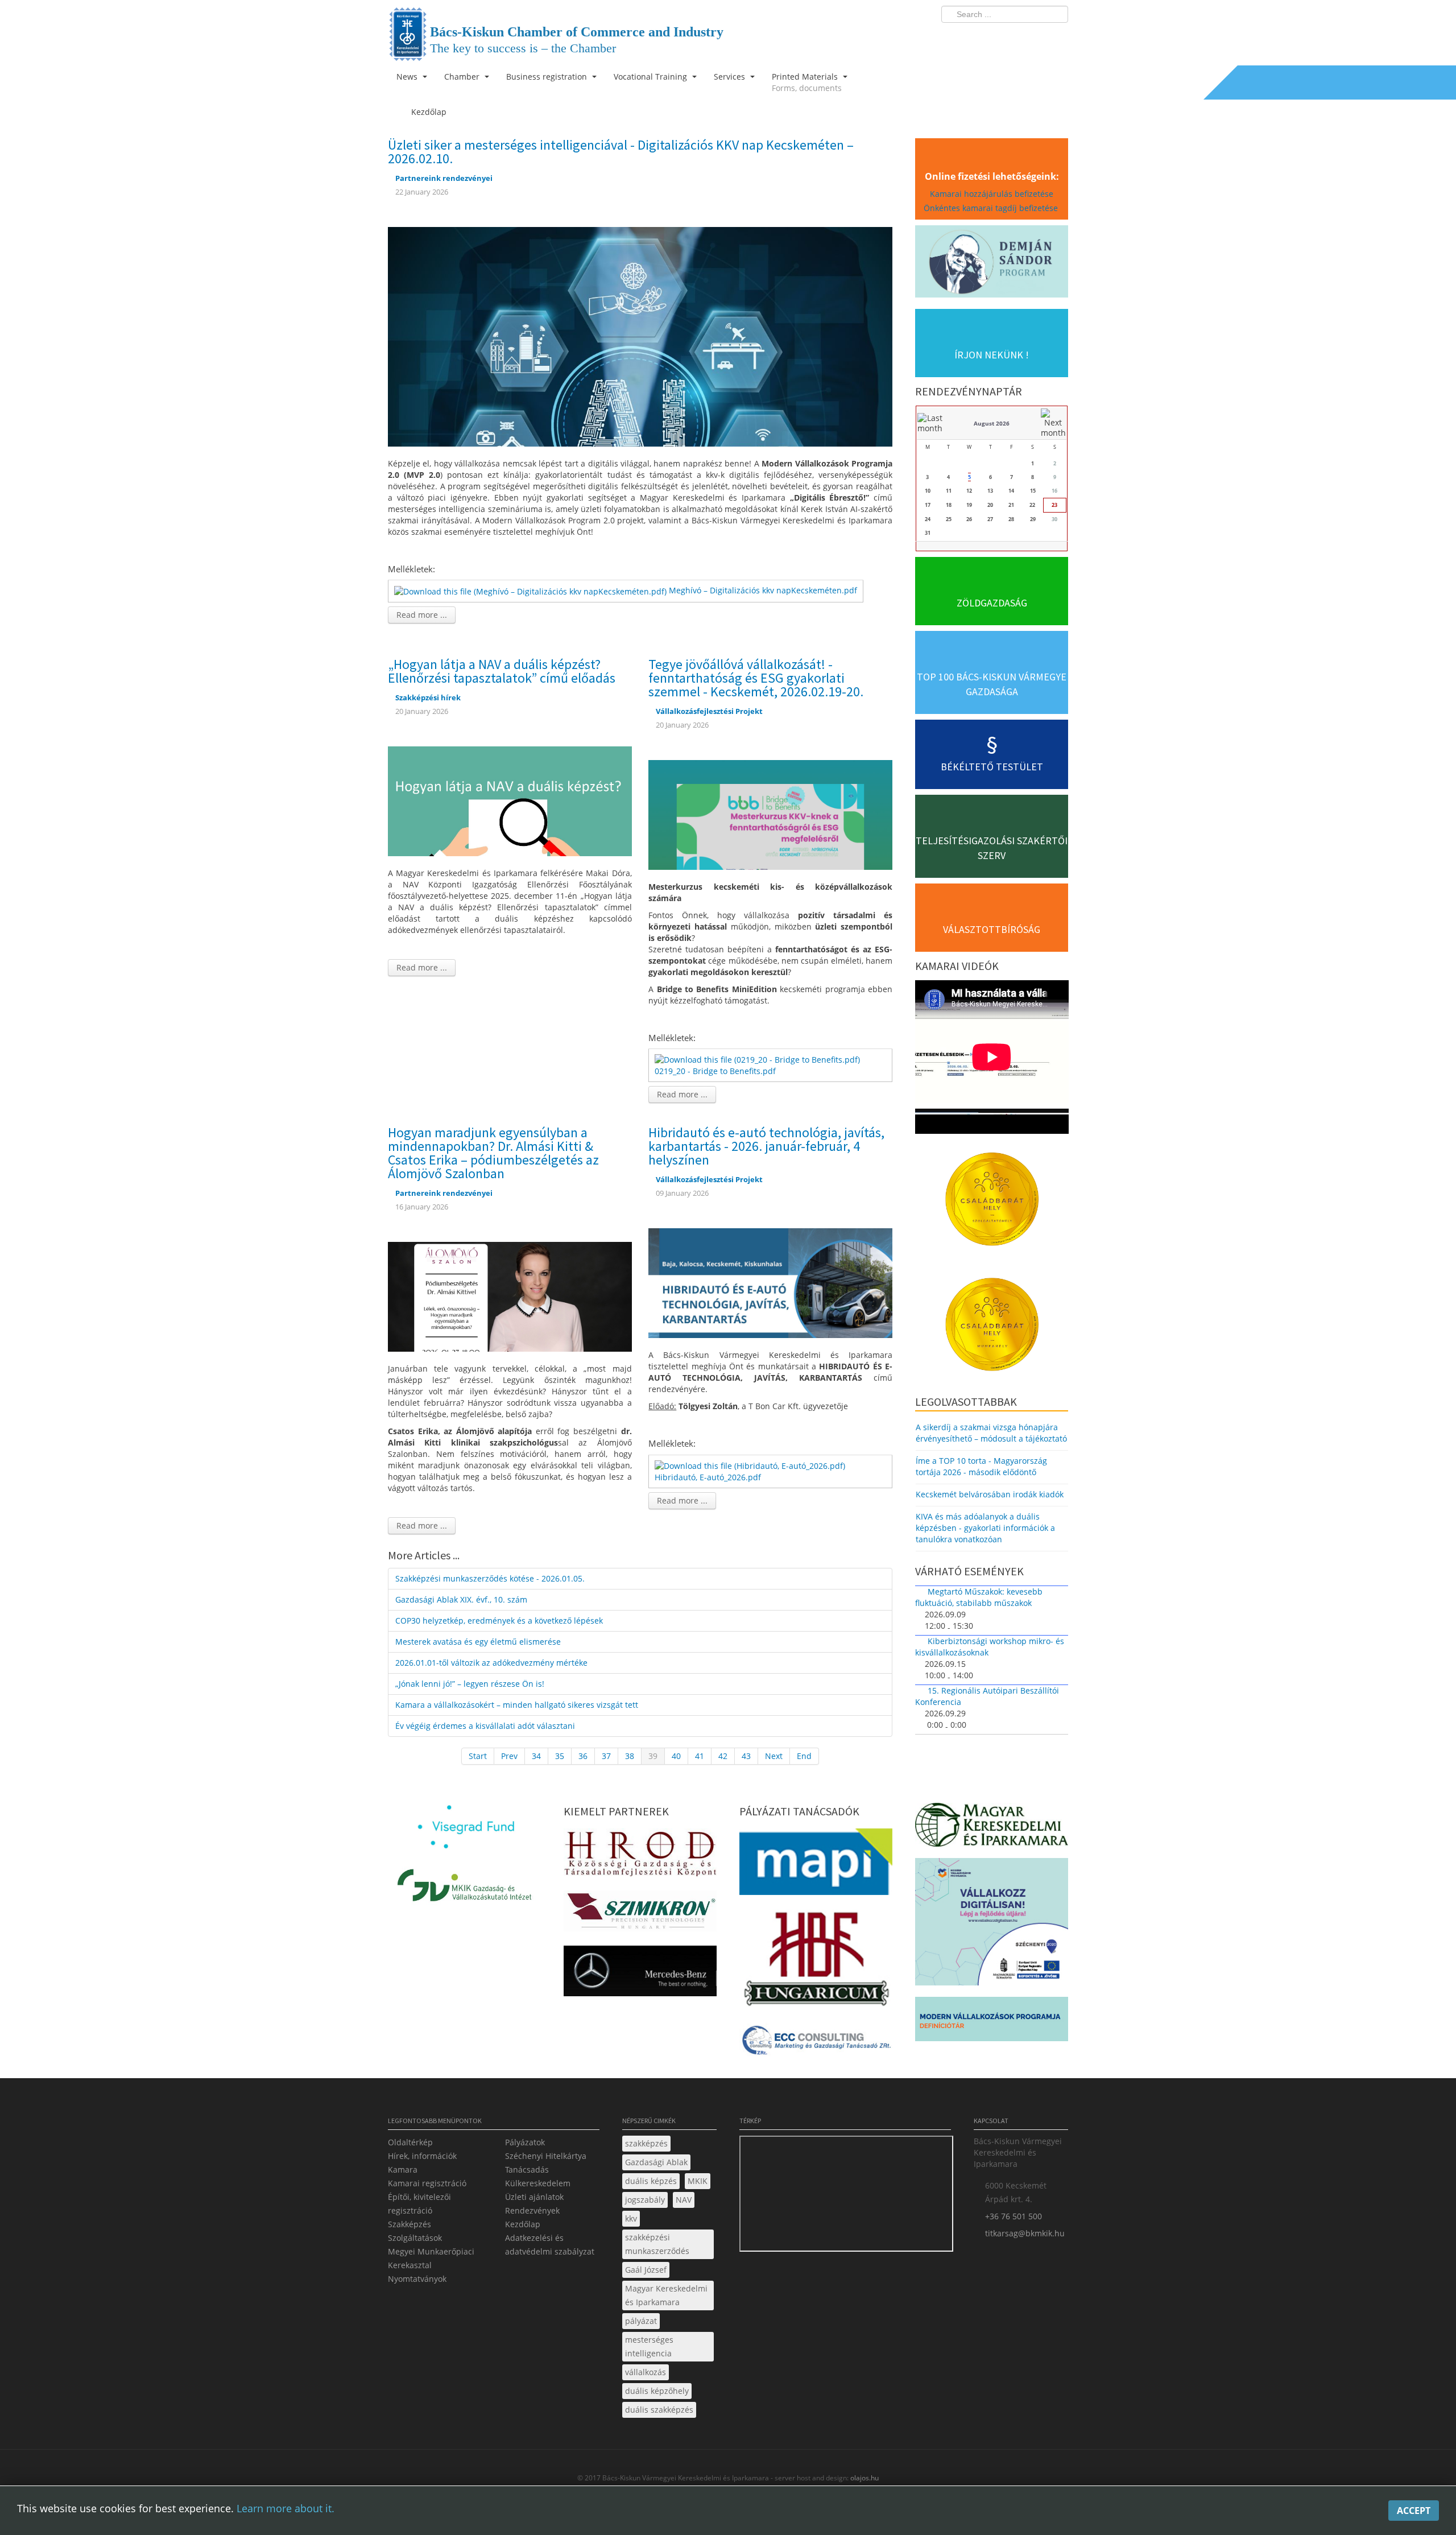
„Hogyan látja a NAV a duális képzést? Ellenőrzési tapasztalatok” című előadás (502, 671)
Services (731, 77)
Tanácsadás (527, 2169)
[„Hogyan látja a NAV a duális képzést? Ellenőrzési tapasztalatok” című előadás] (510, 800)
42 (723, 1756)
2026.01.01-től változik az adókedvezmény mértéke (491, 1663)
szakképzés (646, 2143)
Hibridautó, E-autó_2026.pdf (708, 1477)
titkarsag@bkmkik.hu (1025, 2233)
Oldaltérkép (410, 2142)
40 (676, 1756)
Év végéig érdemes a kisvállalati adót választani (485, 1726)
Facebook (993, 38)
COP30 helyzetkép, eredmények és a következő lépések (499, 1620)
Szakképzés (409, 2224)
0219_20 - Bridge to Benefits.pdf (715, 1071)
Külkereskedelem (538, 2183)
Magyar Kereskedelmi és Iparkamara (666, 2295)
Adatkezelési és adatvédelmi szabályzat (550, 2245)
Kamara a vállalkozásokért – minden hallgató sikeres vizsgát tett (517, 1705)
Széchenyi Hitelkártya (546, 2156)
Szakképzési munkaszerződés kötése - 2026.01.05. (490, 1578)
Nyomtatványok (417, 2279)
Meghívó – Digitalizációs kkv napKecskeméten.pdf (763, 590)
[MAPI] (816, 1865)
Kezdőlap (523, 2224)
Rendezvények (532, 2210)
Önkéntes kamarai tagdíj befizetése (992, 208)
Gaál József (646, 2270)
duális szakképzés (659, 2410)
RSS (1056, 38)
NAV (684, 2200)
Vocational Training (652, 77)
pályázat (641, 2321)
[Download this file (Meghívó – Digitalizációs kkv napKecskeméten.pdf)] (531, 590)
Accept (1414, 2511)
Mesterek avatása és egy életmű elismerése (478, 1642)
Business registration (548, 77)
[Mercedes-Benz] (640, 1974)
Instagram (1035, 38)
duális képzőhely (657, 2391)
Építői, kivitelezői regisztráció (419, 2204)
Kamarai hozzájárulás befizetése (992, 194)
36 (583, 1756)
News (408, 77)
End (804, 1756)
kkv (631, 2218)
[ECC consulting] (816, 2044)
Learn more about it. (286, 2508)
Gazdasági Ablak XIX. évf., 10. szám (461, 1599)
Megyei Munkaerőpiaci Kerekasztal (431, 2258)
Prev (509, 1756)
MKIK (698, 2181)
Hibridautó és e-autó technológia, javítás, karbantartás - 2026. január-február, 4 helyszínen (766, 1146)
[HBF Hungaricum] (816, 1961)
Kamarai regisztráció (427, 2183)
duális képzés (651, 2181)
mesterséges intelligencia (649, 2346)
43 (746, 1756)
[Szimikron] (640, 1914)
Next (774, 1756)
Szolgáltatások (415, 2238)
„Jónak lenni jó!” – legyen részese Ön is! (470, 1684)
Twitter (1014, 38)
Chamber (463, 77)
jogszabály (645, 2200)
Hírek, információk (422, 2156)
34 (536, 1756)
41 (700, 1756)
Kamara (403, 2169)
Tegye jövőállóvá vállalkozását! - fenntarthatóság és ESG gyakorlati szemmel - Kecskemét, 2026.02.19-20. (756, 678)
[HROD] (640, 1855)
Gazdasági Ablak (656, 2162)
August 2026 (992, 423)
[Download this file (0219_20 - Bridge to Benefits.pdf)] (758, 1059)
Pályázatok (525, 2142)
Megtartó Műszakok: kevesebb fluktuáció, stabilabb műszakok (979, 1597)
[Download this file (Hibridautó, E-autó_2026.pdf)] (751, 1465)
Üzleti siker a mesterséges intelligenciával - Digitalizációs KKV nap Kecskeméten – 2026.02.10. (621, 152)
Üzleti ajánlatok (534, 2197)
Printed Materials (807, 82)
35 (560, 1756)
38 (630, 1756)
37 (606, 1756)
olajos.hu (864, 2478)
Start (478, 1756)
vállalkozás (646, 2372)
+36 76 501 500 (1014, 2216)
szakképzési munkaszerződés (657, 2244)
